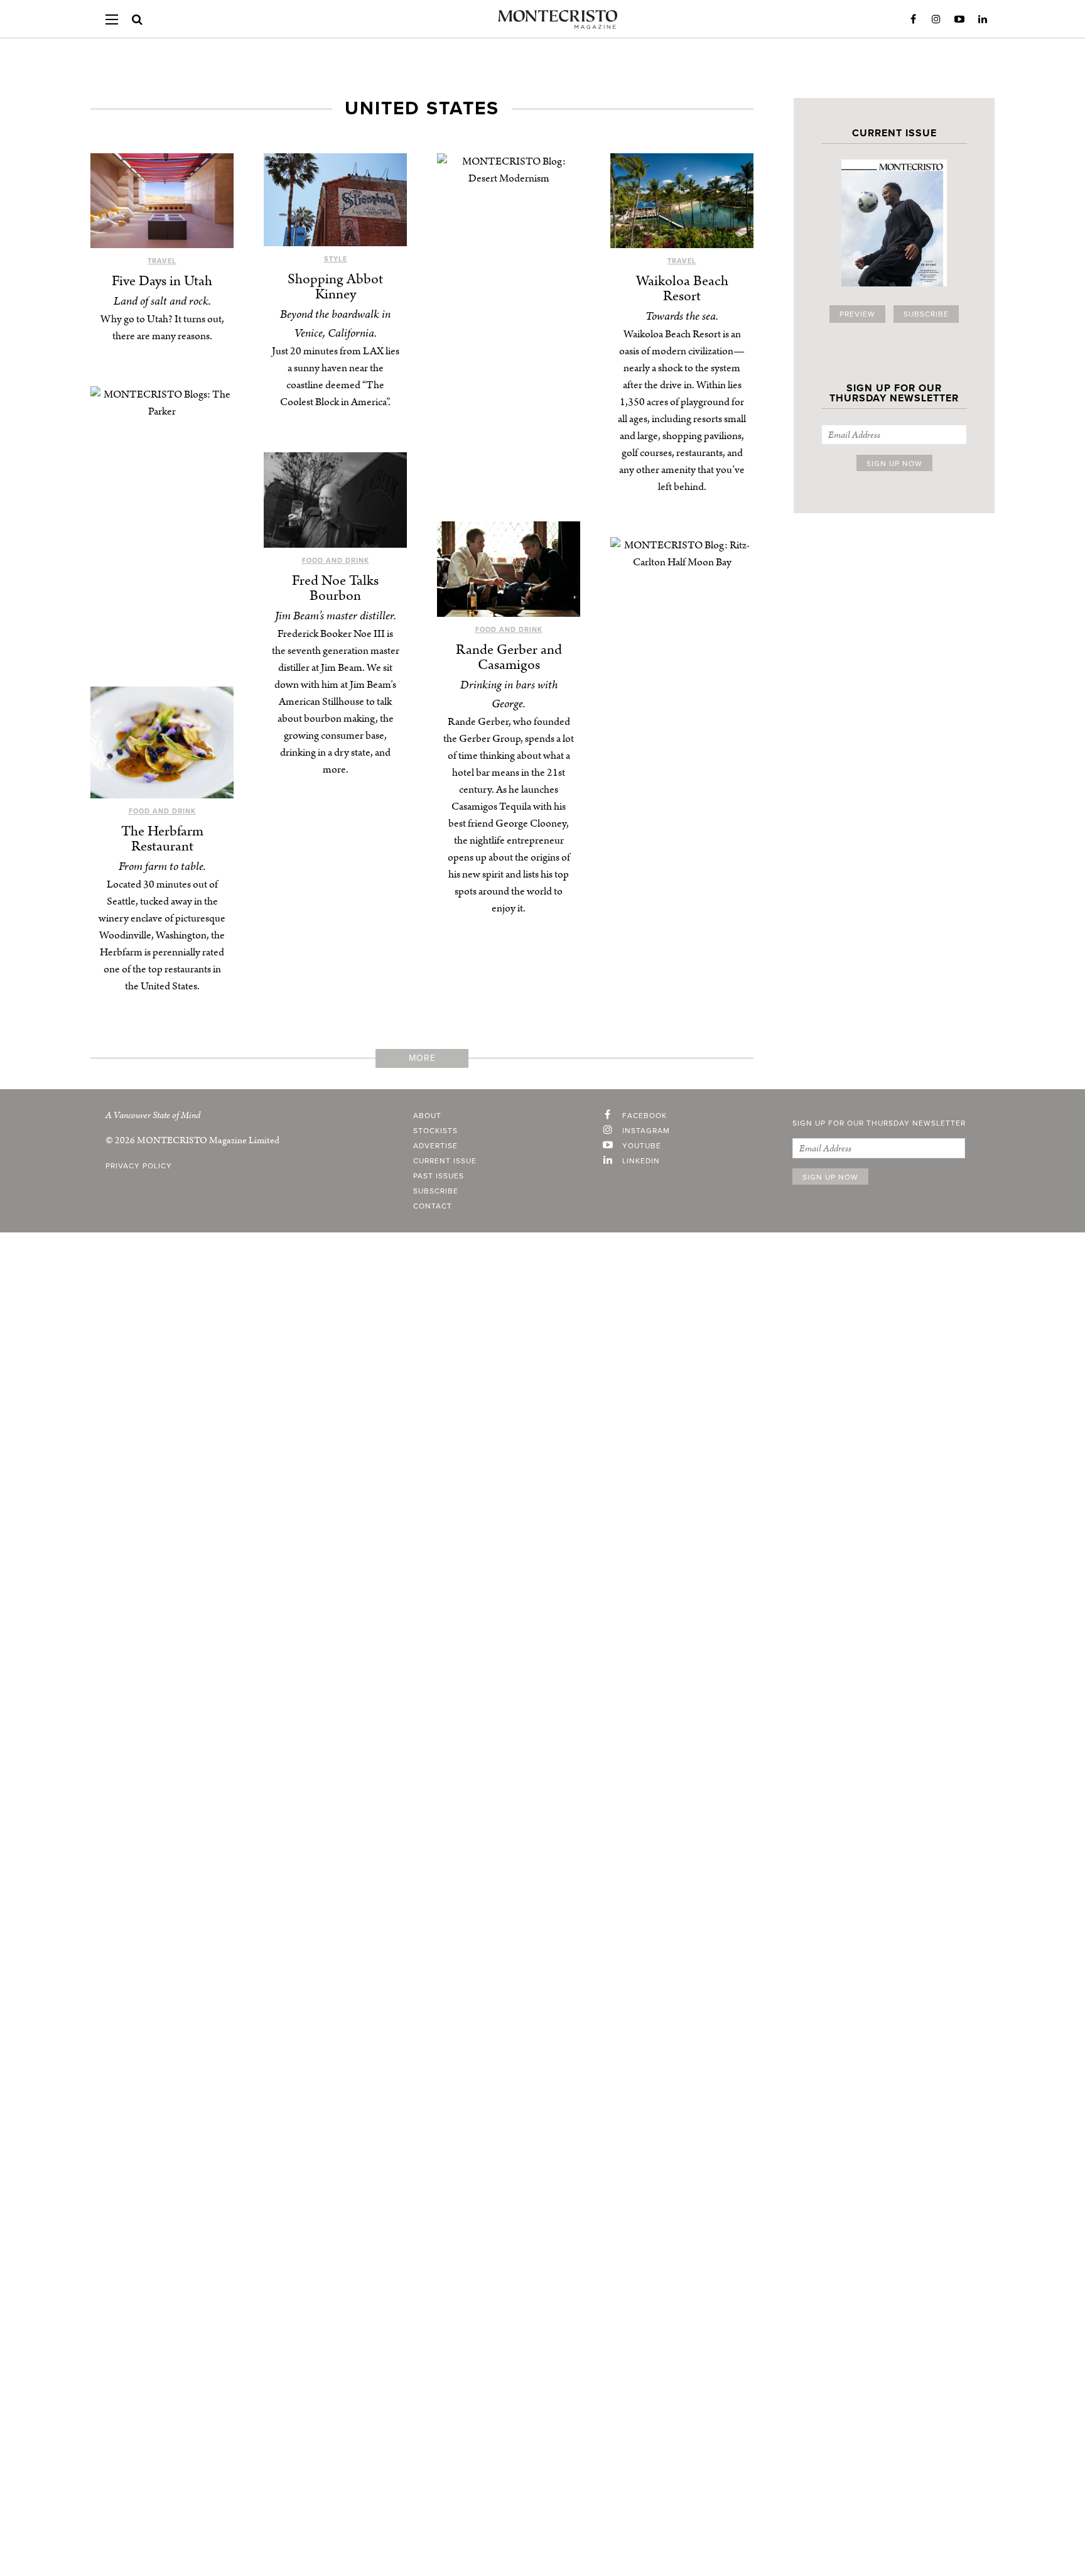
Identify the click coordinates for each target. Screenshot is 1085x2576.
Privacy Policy (139, 1166)
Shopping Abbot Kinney (335, 287)
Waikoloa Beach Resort (682, 289)
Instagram (936, 19)
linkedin (641, 1161)
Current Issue (445, 1161)
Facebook (913, 19)
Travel (162, 261)
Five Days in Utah (162, 281)
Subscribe (926, 314)
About (427, 1116)
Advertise (435, 1146)
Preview (857, 314)
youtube (642, 1146)
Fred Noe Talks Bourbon (335, 588)
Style (336, 259)
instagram (646, 1131)
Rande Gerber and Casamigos (509, 657)
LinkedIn (983, 19)
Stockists (435, 1131)
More (422, 1058)
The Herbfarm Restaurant (162, 839)
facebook (645, 1116)
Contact (433, 1206)
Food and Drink (336, 561)
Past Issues (439, 1176)
